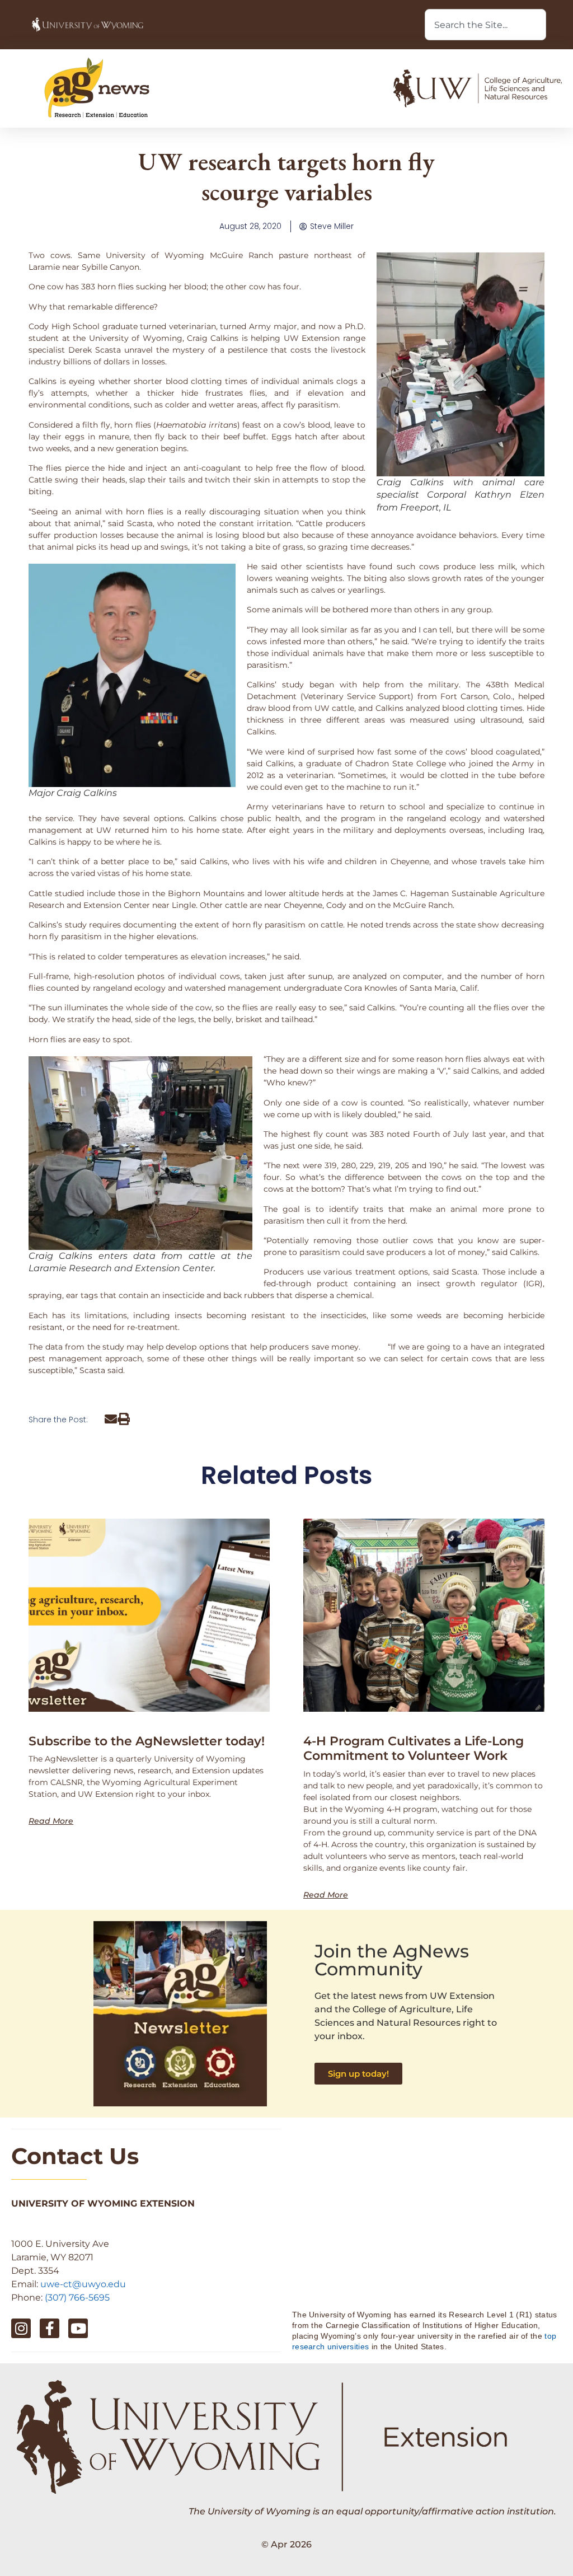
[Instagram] (21, 2328)
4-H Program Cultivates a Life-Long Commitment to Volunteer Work (414, 1748)
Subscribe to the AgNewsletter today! (147, 1741)
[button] (111, 1419)
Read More (51, 1821)
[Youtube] (78, 2328)
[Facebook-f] (50, 2328)
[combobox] (485, 25)
